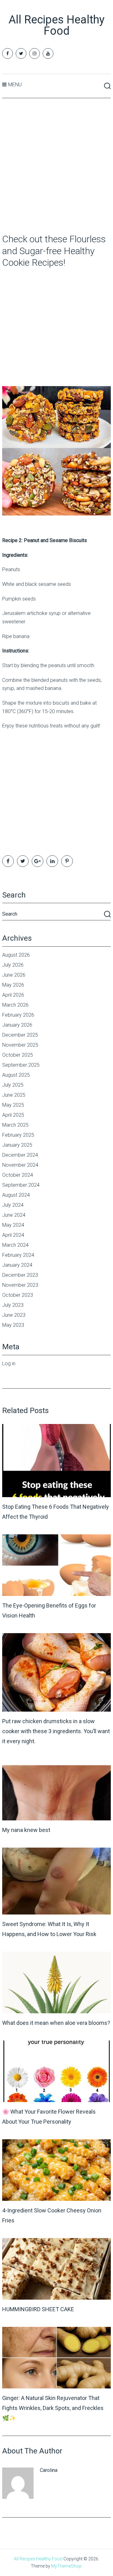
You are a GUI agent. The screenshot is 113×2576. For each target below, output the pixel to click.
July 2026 (13, 965)
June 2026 (14, 975)
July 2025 (13, 1085)
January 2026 (17, 1025)
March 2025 (15, 1125)
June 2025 (14, 1095)
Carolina (49, 2470)
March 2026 (15, 1005)
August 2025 (16, 1075)
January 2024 (17, 1265)
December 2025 (20, 1035)
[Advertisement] (56, 166)
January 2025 (17, 1145)
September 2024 (21, 1185)
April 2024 (13, 1235)
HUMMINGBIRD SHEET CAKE (38, 2309)
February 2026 (18, 1015)
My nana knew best (26, 1830)
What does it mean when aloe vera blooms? (56, 2023)
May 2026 (13, 985)
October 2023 (18, 1295)
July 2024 (13, 1205)
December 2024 (20, 1155)
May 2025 (13, 1105)
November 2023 (20, 1285)
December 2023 (20, 1275)
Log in (9, 1363)
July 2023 (13, 1305)
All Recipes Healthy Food (56, 25)
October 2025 (18, 1055)
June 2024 (14, 1215)
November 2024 (20, 1165)
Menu (15, 85)
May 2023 (13, 1325)
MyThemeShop (66, 2566)
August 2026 (16, 955)
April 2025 (13, 1115)
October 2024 (18, 1175)
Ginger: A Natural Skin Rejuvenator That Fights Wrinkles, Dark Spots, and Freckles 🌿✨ (53, 2408)
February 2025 (18, 1135)
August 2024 (16, 1195)
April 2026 (13, 995)
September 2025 (21, 1065)
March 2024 (15, 1245)
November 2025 (20, 1045)
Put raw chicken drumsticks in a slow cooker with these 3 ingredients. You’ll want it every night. (56, 1731)
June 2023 (14, 1315)
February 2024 (18, 1255)
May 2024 (13, 1225)
